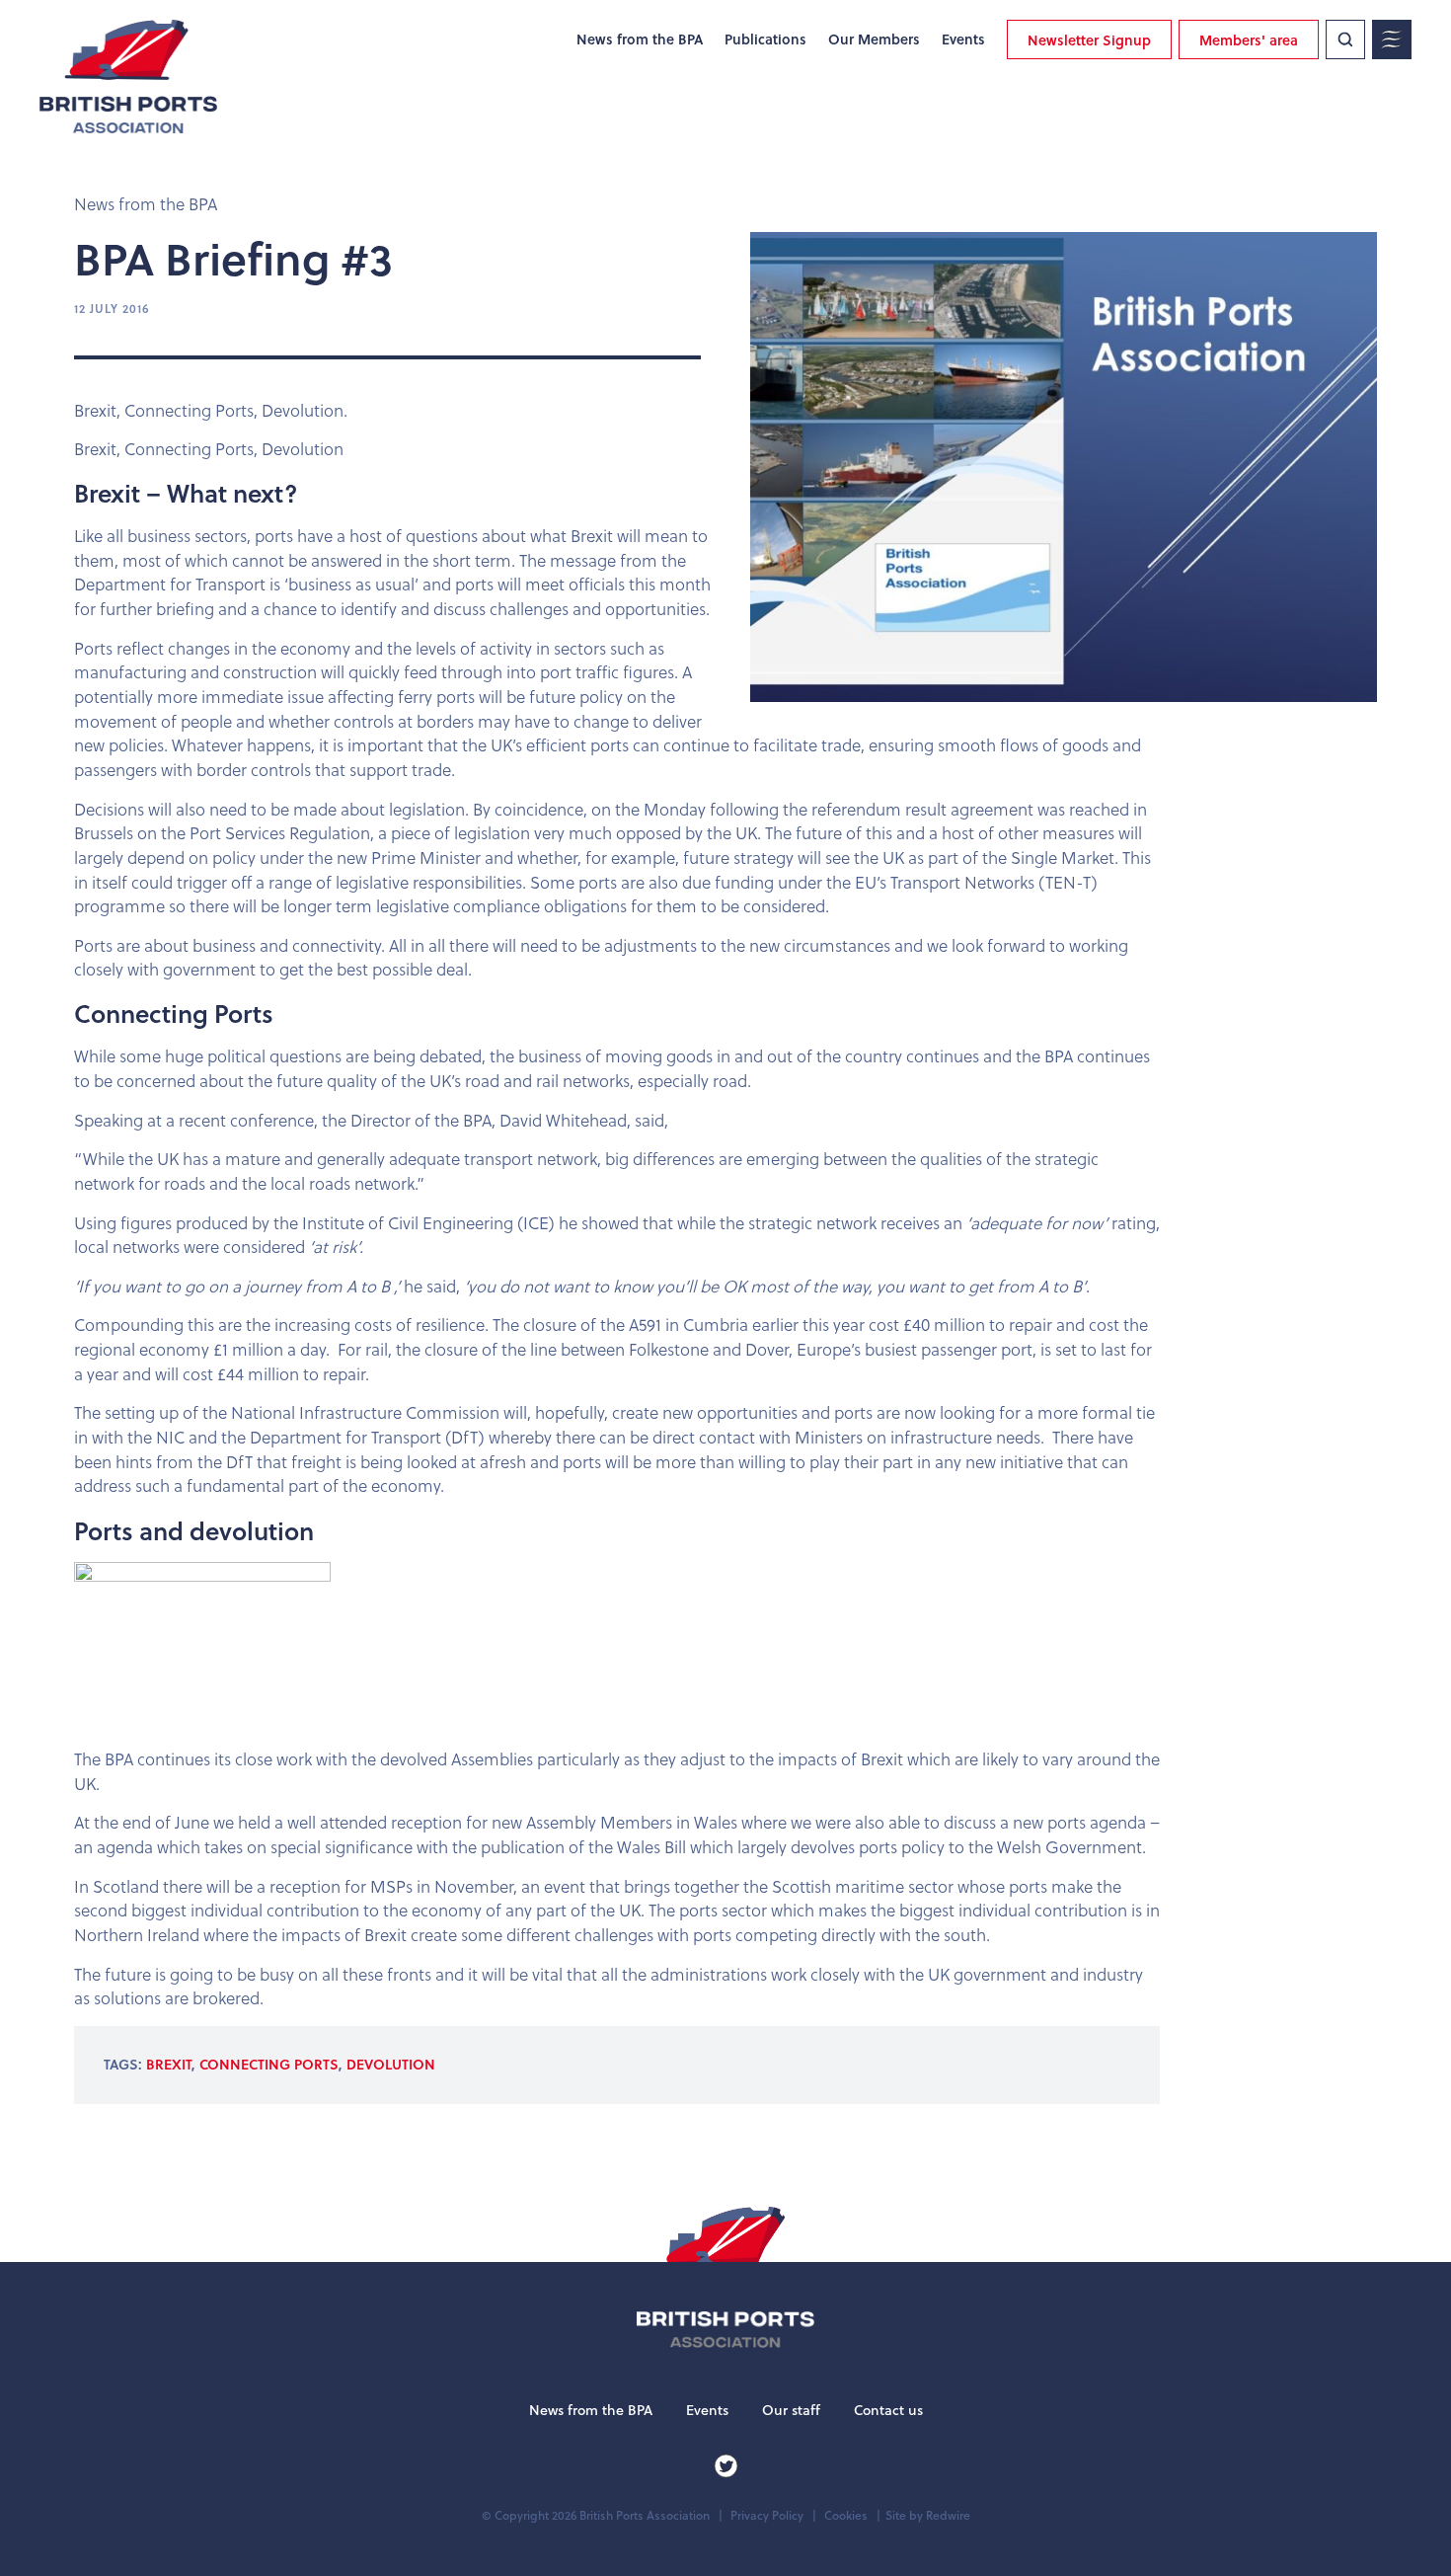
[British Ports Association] (128, 77)
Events (963, 39)
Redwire (948, 2515)
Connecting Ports (269, 2064)
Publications (765, 39)
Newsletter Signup (1089, 40)
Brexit (169, 2064)
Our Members (874, 39)
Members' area (1249, 40)
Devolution (391, 2064)
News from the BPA (640, 39)
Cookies (846, 2515)
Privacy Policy (767, 2515)
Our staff (791, 2410)
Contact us (888, 2410)
